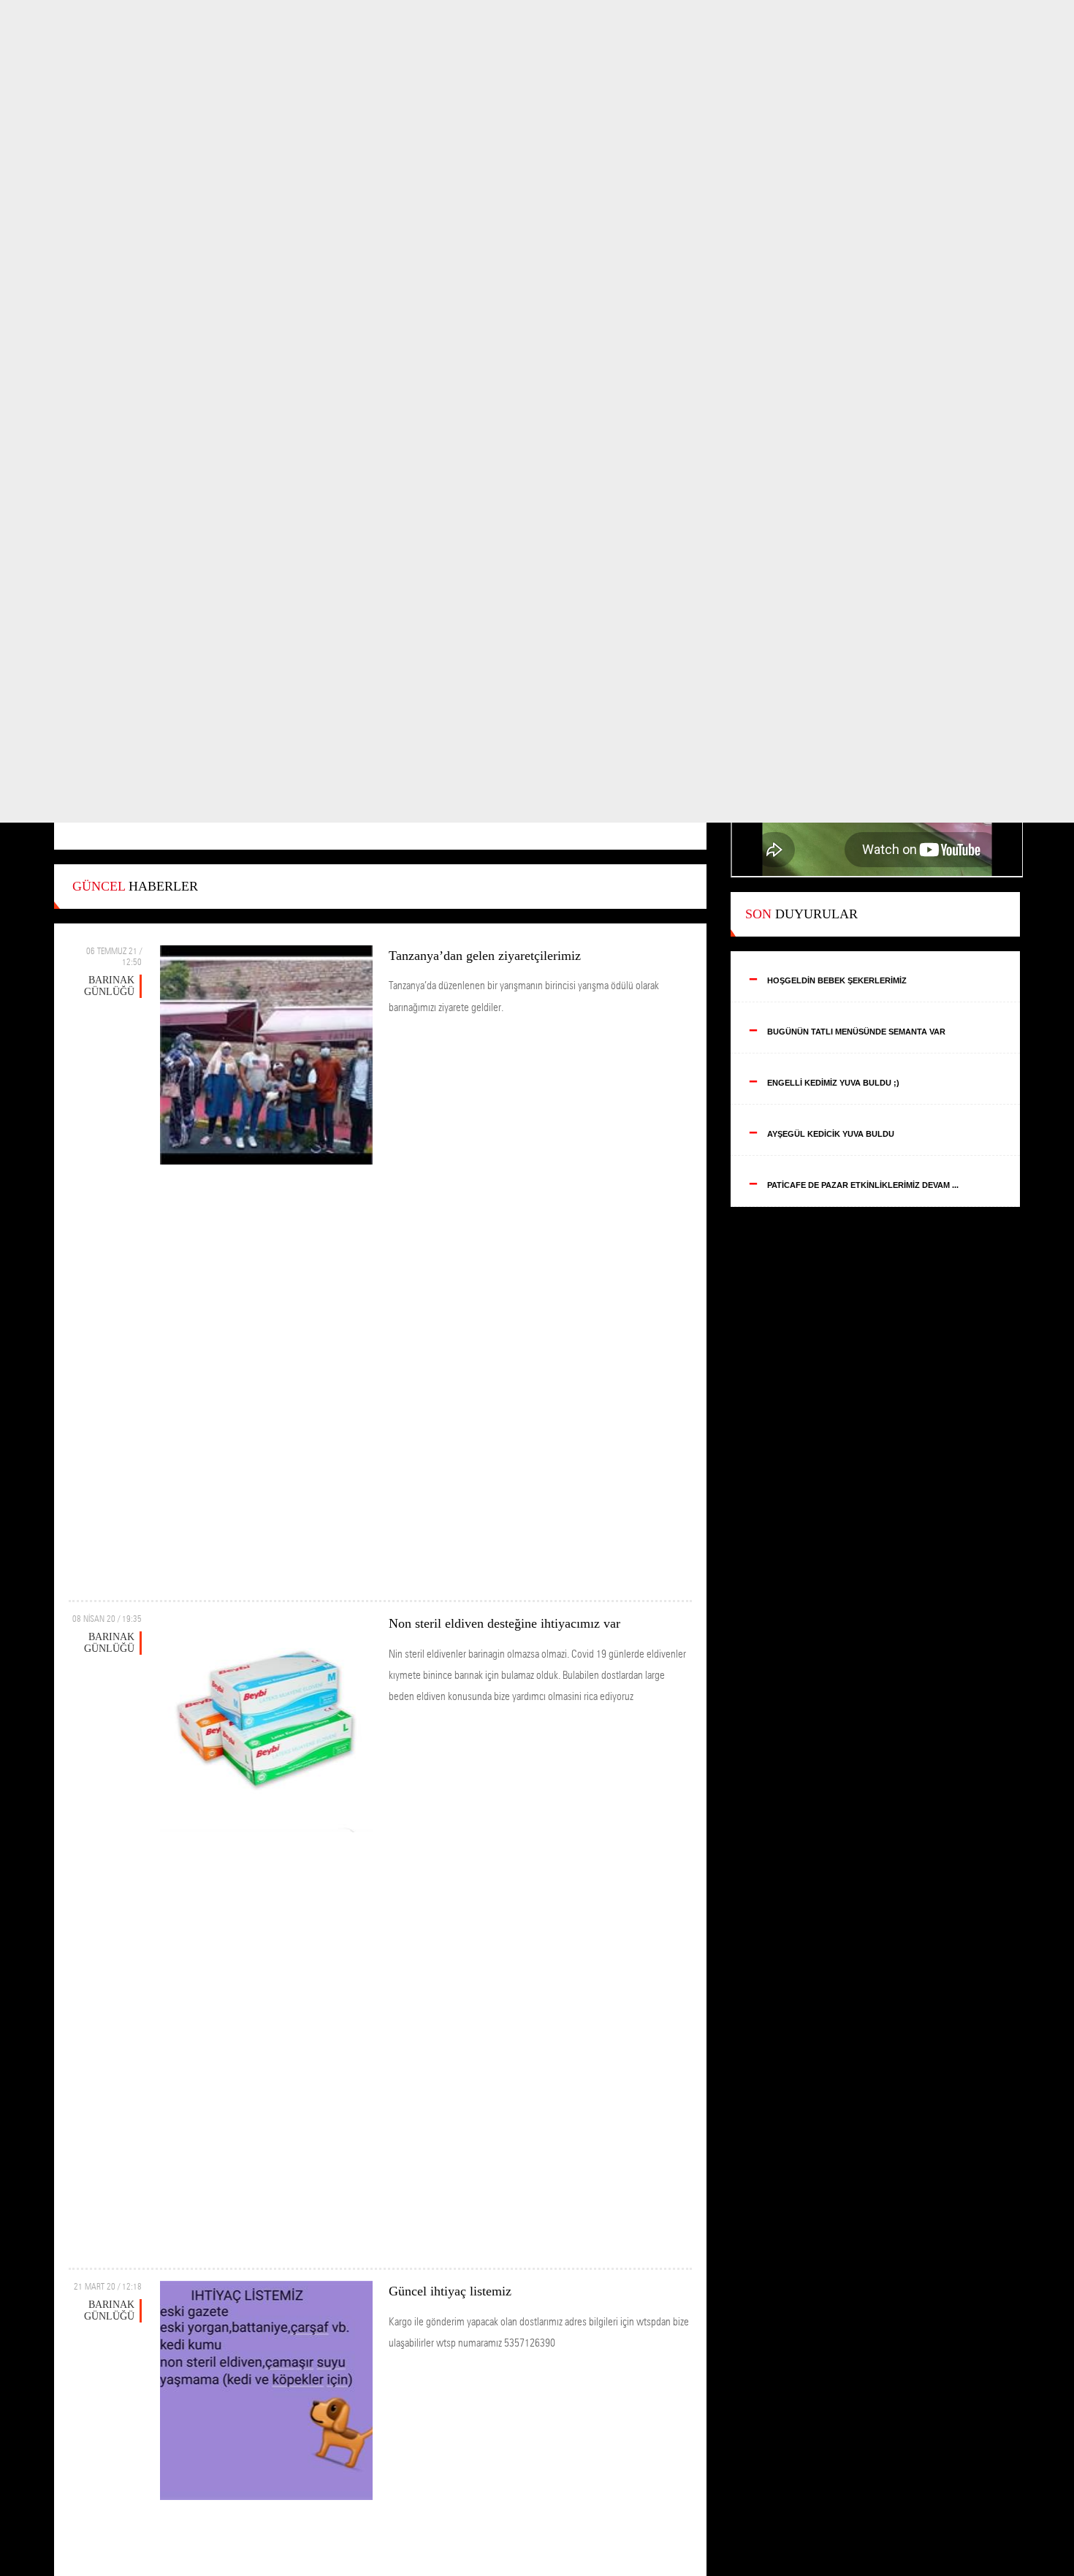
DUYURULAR (801, 914)
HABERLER (135, 886)
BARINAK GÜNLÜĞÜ (109, 986)
